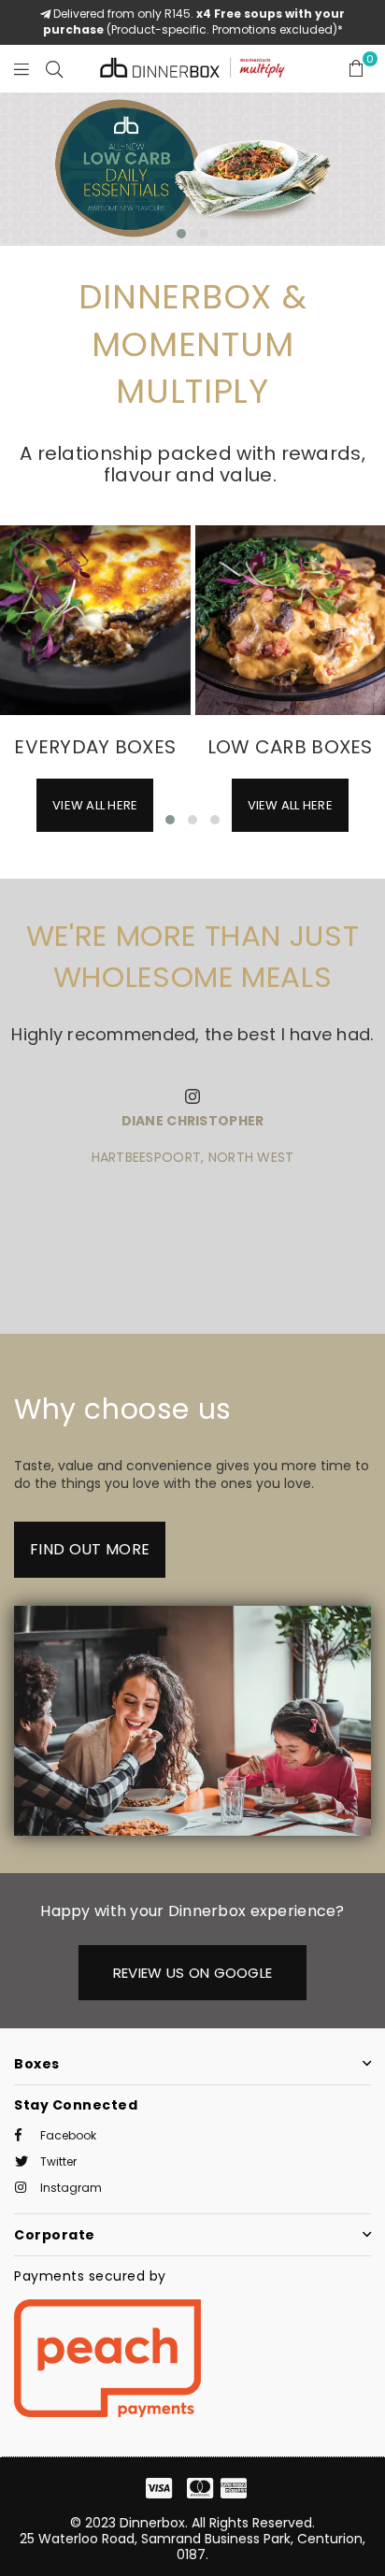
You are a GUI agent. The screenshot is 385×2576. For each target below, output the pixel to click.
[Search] (54, 68)
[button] (181, 234)
